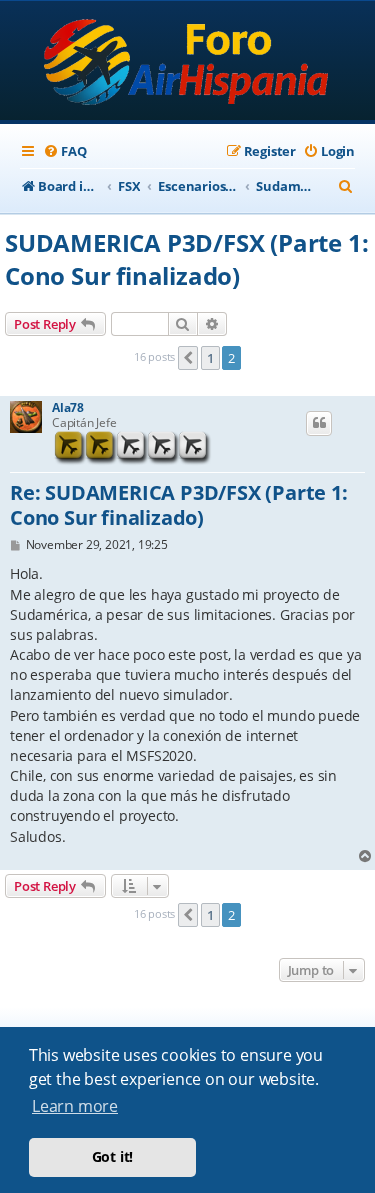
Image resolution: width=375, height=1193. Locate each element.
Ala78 (68, 408)
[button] (188, 358)
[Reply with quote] (319, 423)
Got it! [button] (113, 1156)
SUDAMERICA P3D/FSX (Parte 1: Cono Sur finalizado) (186, 259)
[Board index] (187, 62)
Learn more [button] (75, 1106)
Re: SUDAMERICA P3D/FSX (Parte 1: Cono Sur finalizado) (179, 505)
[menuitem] (64, 151)
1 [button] (210, 358)
